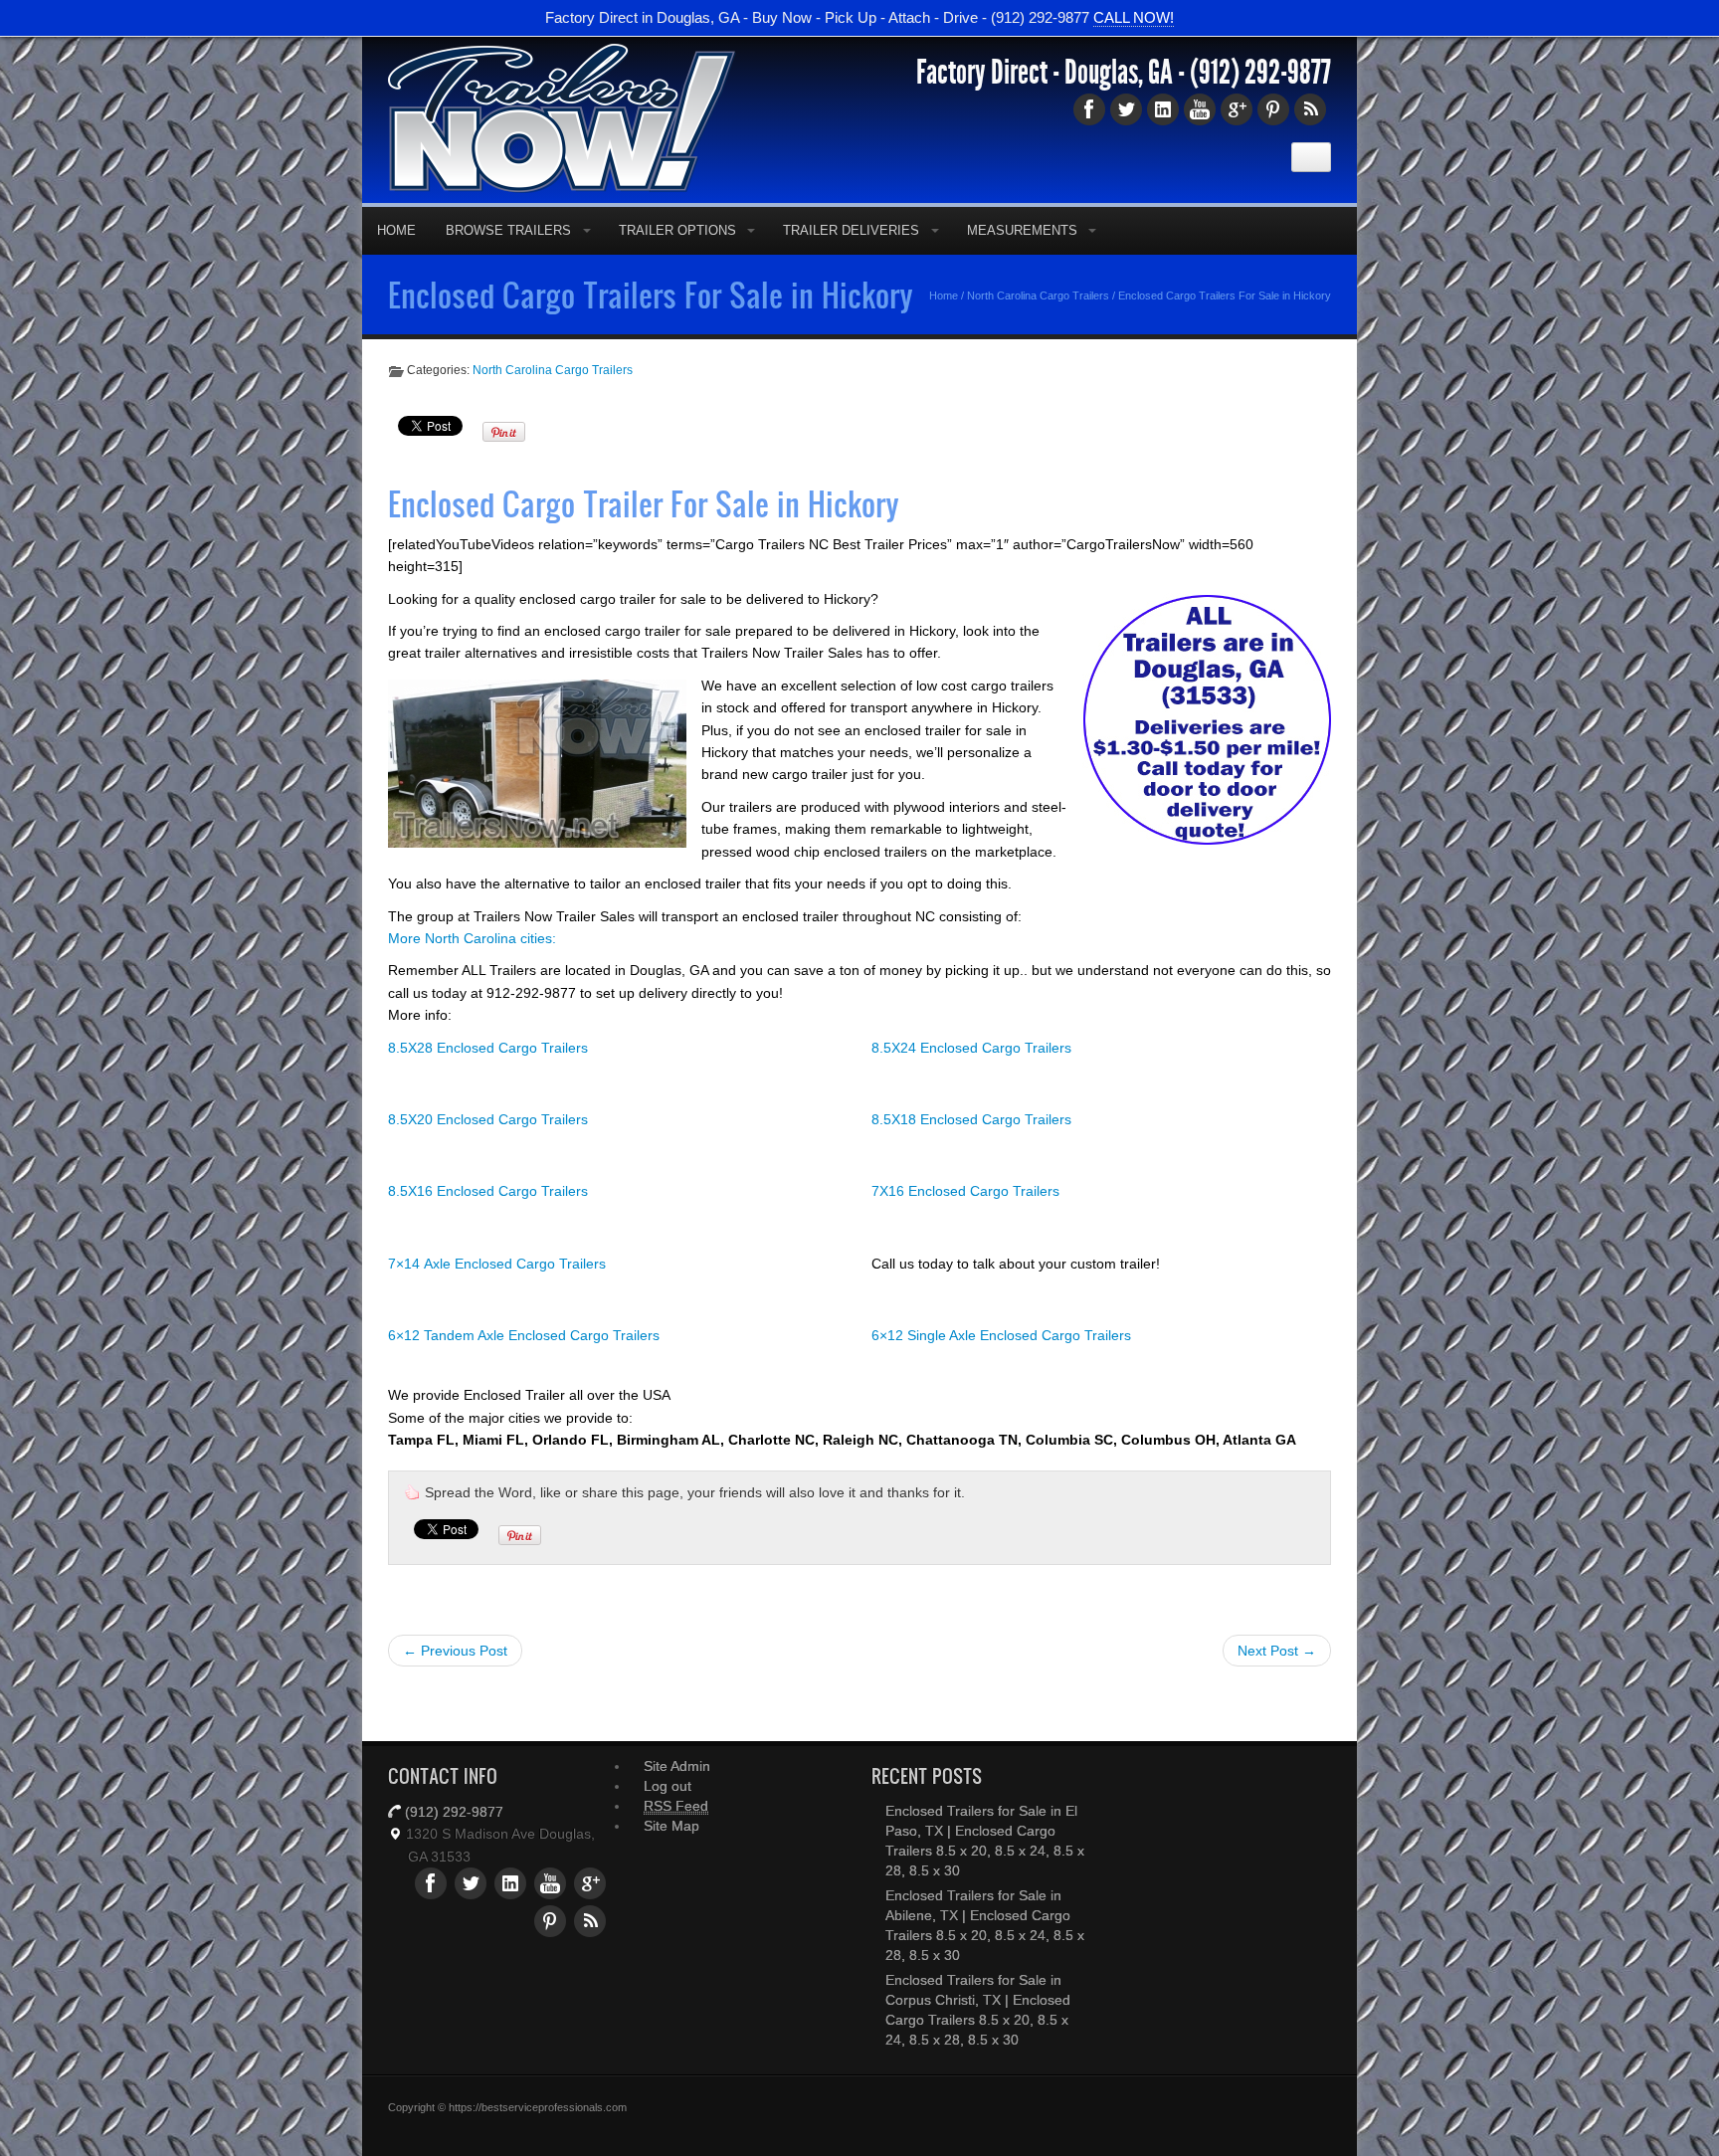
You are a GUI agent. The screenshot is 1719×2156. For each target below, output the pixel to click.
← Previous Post (455, 1651)
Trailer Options (677, 230)
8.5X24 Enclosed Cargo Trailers (971, 1048)
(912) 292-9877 (1260, 73)
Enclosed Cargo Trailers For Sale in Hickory (651, 294)
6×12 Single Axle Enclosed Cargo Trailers (1001, 1335)
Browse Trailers (508, 230)
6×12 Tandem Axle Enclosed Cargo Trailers (524, 1335)
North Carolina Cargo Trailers (1038, 295)
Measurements (1022, 230)
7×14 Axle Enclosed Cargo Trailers (497, 1264)
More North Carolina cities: (472, 938)
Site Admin (677, 1766)
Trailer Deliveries (851, 230)
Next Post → (1277, 1651)
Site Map (671, 1826)
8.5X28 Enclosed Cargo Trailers (488, 1048)
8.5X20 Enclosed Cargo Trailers (488, 1119)
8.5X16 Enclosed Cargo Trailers (488, 1191)
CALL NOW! (1134, 17)
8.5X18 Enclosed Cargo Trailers (971, 1119)
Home (396, 230)
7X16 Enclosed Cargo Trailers (965, 1191)
